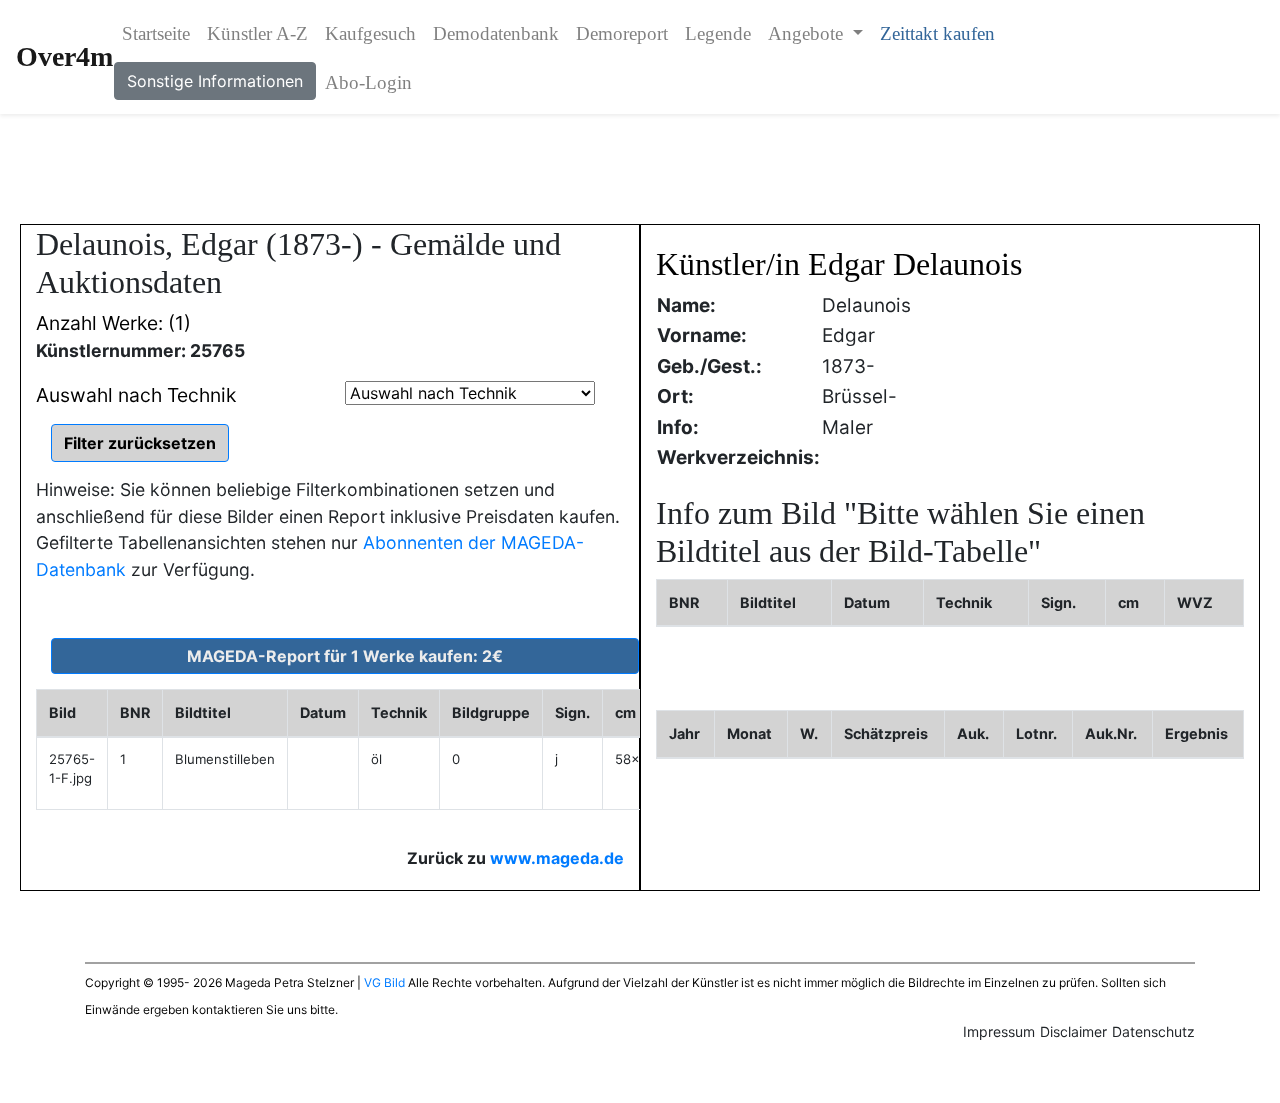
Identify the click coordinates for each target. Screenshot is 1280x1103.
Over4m (64, 56)
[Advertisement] (640, 169)
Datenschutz (1153, 1031)
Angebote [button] (808, 33)
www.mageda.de (557, 858)
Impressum (999, 1031)
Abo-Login (368, 82)
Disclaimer (1073, 1031)
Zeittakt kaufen (937, 33)
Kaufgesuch (370, 33)
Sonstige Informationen (215, 81)
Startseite (156, 33)
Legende (718, 33)
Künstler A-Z (257, 33)
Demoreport (622, 33)
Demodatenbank (496, 33)
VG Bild (384, 982)
